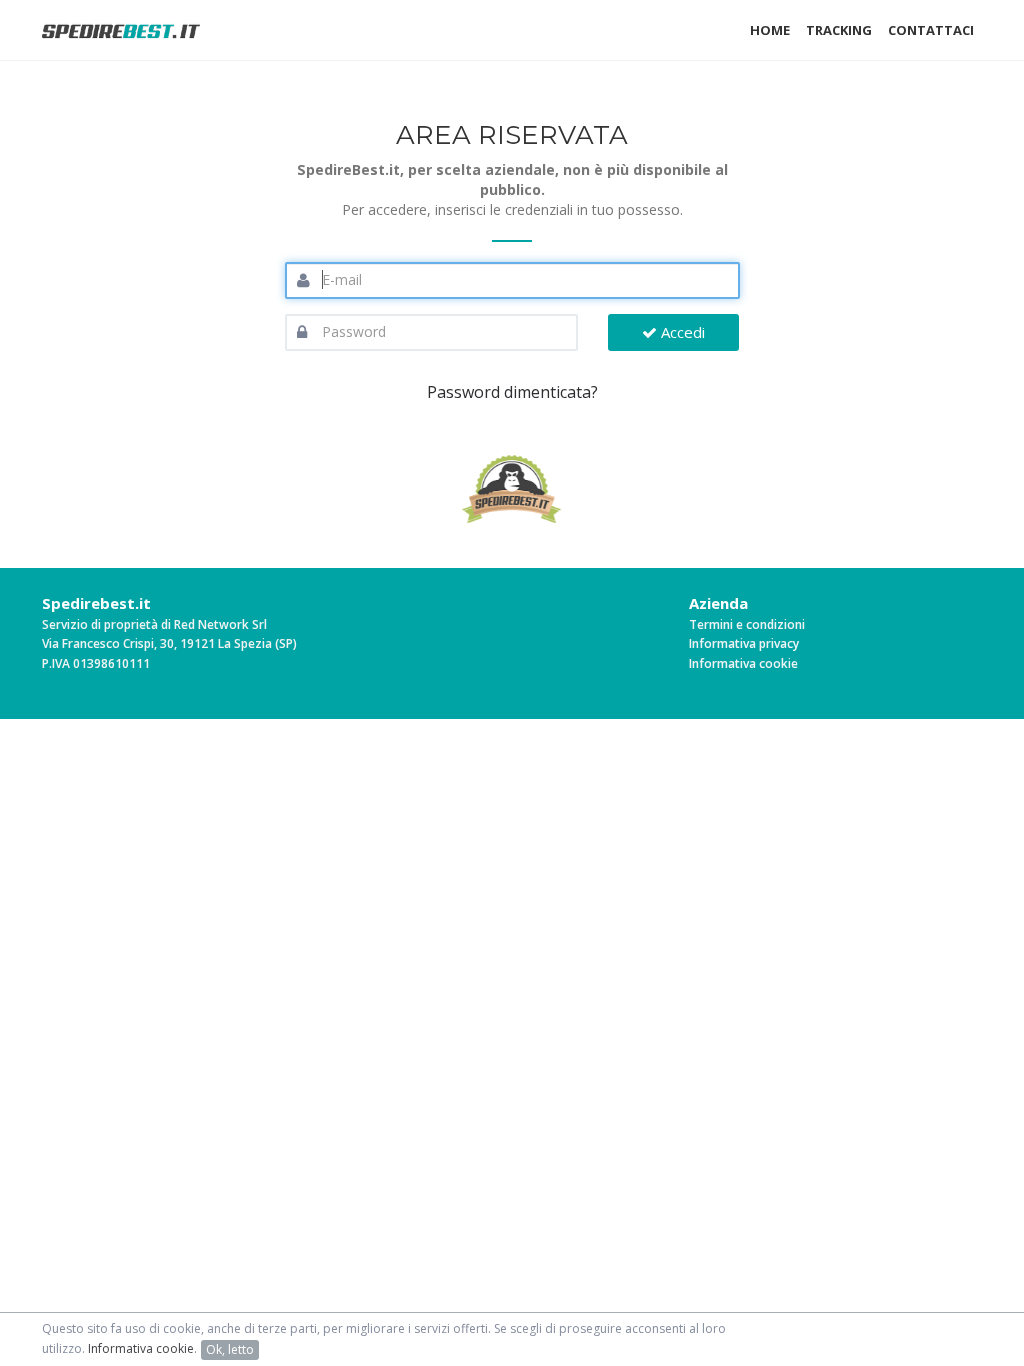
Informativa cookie (743, 663)
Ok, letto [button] (230, 1349)
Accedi (681, 332)
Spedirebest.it (96, 603)
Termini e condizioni (747, 624)
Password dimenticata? (512, 392)
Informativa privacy (744, 643)
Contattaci (931, 30)
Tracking (839, 30)
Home (770, 30)
